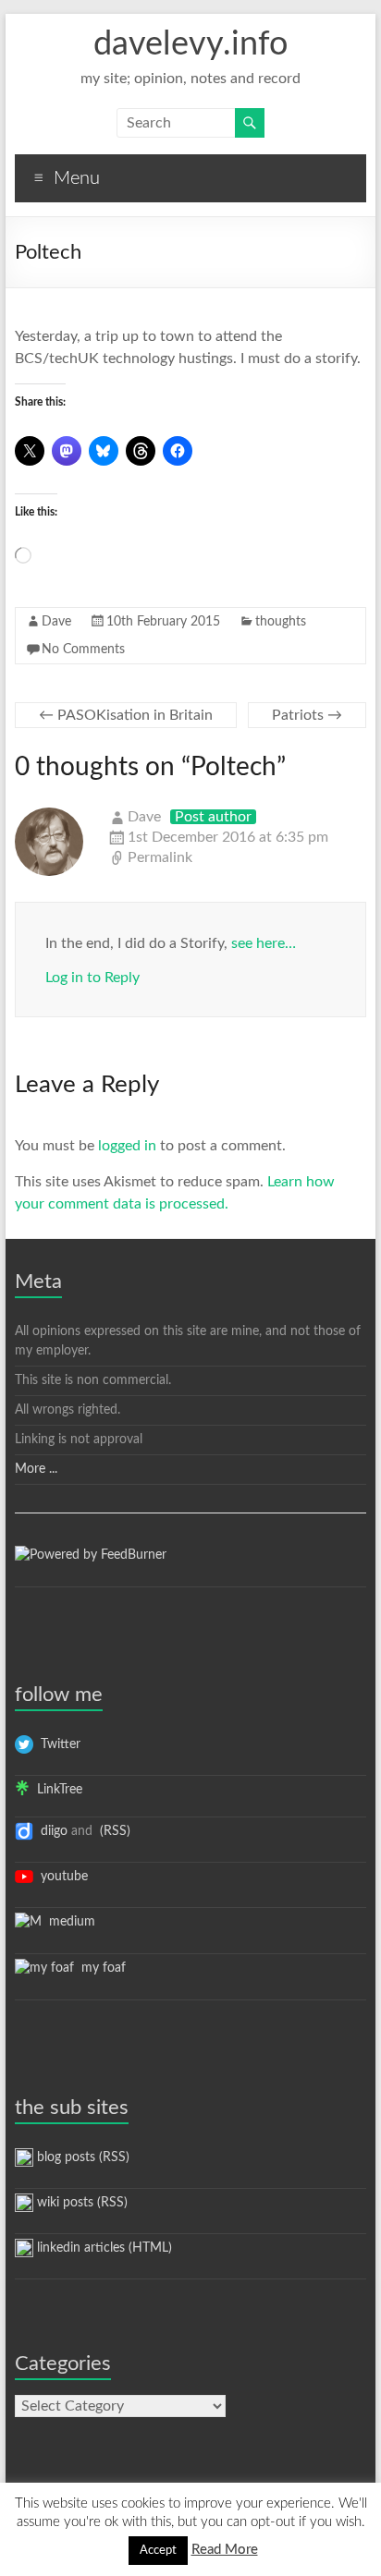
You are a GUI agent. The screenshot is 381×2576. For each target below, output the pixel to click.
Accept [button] (158, 2551)
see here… (264, 943)
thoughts (281, 622)
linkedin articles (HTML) (103, 2248)
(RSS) (113, 1831)
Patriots (307, 715)
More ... (36, 1469)
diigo (50, 1831)
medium (68, 1922)
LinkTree (56, 1790)
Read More (225, 2550)
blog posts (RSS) (81, 2157)
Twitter (57, 1744)
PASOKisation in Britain (126, 715)
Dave (56, 622)
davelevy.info (190, 44)
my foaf (100, 1968)
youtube (61, 1877)
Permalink (160, 857)
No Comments (83, 650)
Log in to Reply (92, 978)
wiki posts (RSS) (80, 2203)
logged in (127, 1146)
